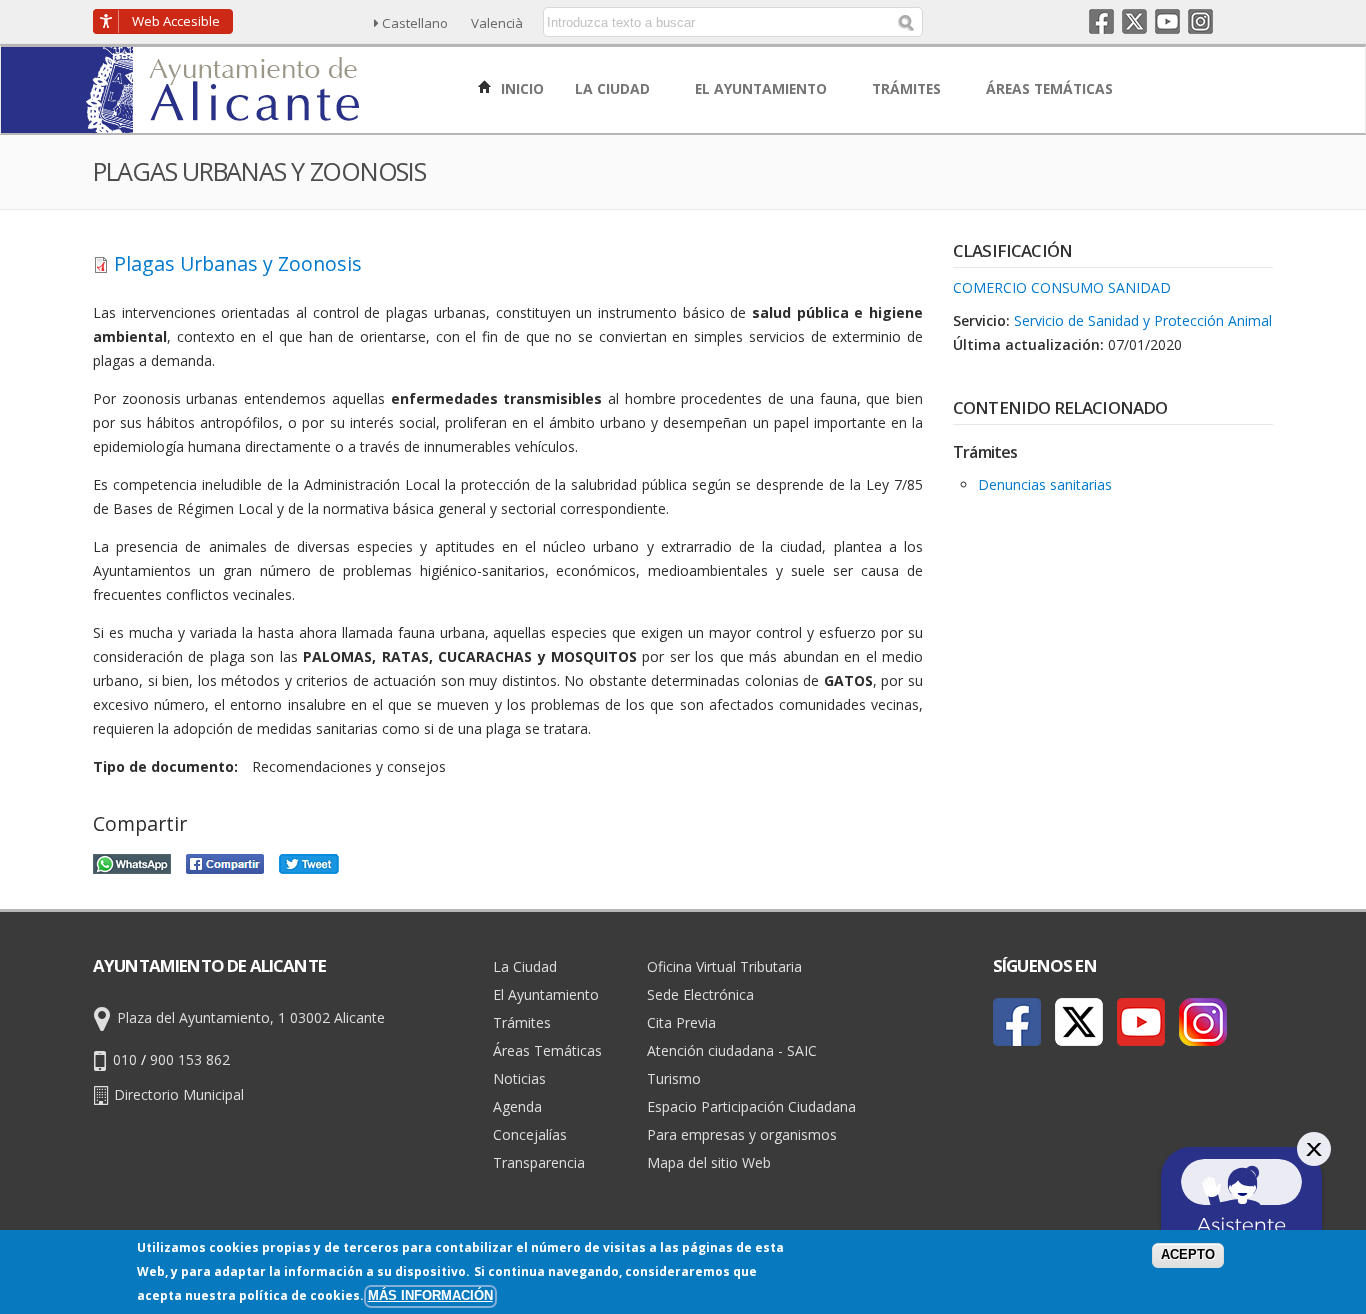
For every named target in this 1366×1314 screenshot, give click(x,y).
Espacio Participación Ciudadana (751, 1106)
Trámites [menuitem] (908, 88)
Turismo (674, 1078)
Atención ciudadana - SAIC (732, 1050)
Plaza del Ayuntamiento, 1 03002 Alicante (251, 1016)
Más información (430, 1296)
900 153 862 (190, 1058)
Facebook (1101, 21)
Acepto (1188, 1255)
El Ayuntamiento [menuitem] (763, 88)
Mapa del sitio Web (709, 1162)
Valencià (497, 23)
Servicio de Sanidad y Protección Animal (1143, 320)
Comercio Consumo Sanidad (1062, 287)
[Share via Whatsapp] (132, 861)
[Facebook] (1017, 1022)
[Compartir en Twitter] (309, 861)
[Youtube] (1141, 1022)
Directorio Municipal (179, 1093)
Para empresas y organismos (742, 1134)
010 (125, 1058)
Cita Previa (681, 1022)
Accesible (176, 21)
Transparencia (539, 1162)
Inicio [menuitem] (520, 88)
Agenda (517, 1106)
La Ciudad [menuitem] (614, 88)
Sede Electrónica (700, 994)
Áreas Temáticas (547, 1050)
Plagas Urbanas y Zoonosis (238, 263)
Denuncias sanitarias (1045, 484)
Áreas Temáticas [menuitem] (1051, 88)
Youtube (1167, 21)
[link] (224, 121)
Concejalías (530, 1134)
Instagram (1200, 21)
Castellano (415, 23)
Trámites (522, 1022)
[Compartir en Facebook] (225, 861)
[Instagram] (1203, 1022)
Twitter (1134, 21)
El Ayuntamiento (546, 994)
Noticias (519, 1078)
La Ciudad (525, 966)
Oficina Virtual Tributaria (724, 966)
